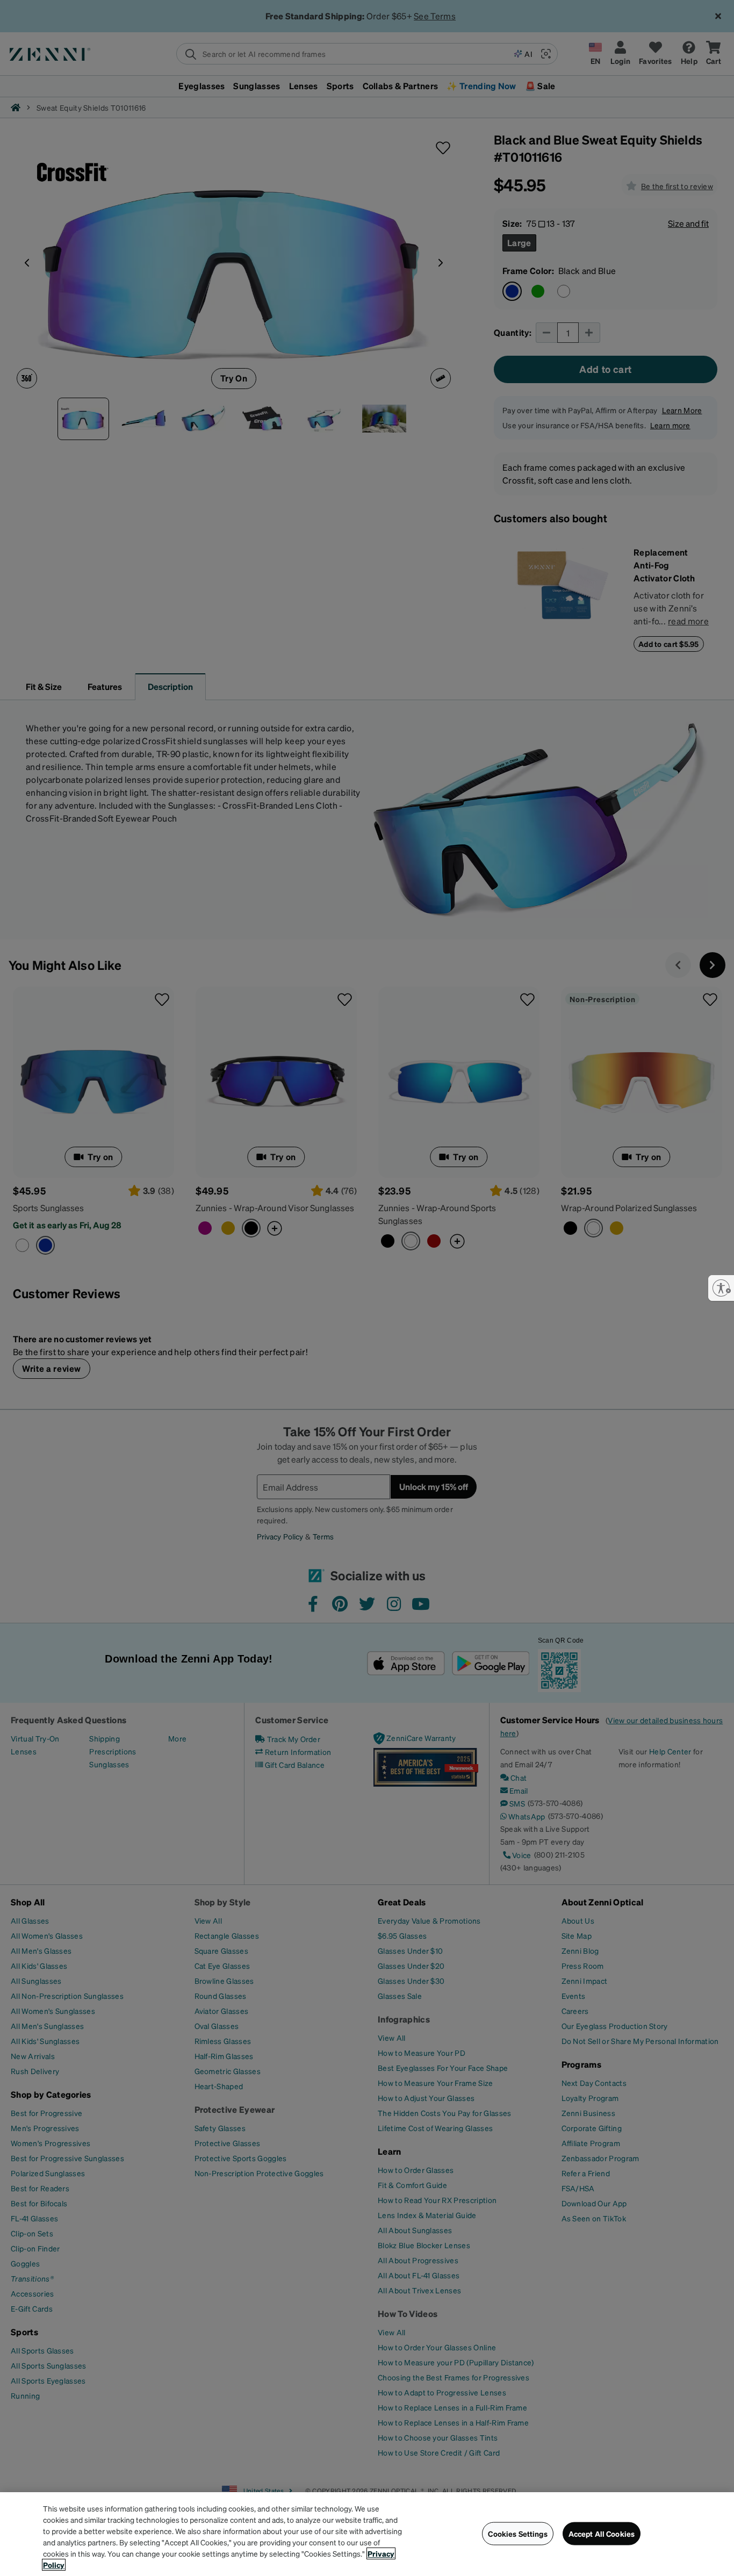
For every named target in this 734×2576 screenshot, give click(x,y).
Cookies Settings (517, 2534)
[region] (367, 2534)
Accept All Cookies (602, 2534)
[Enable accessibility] (721, 1288)
